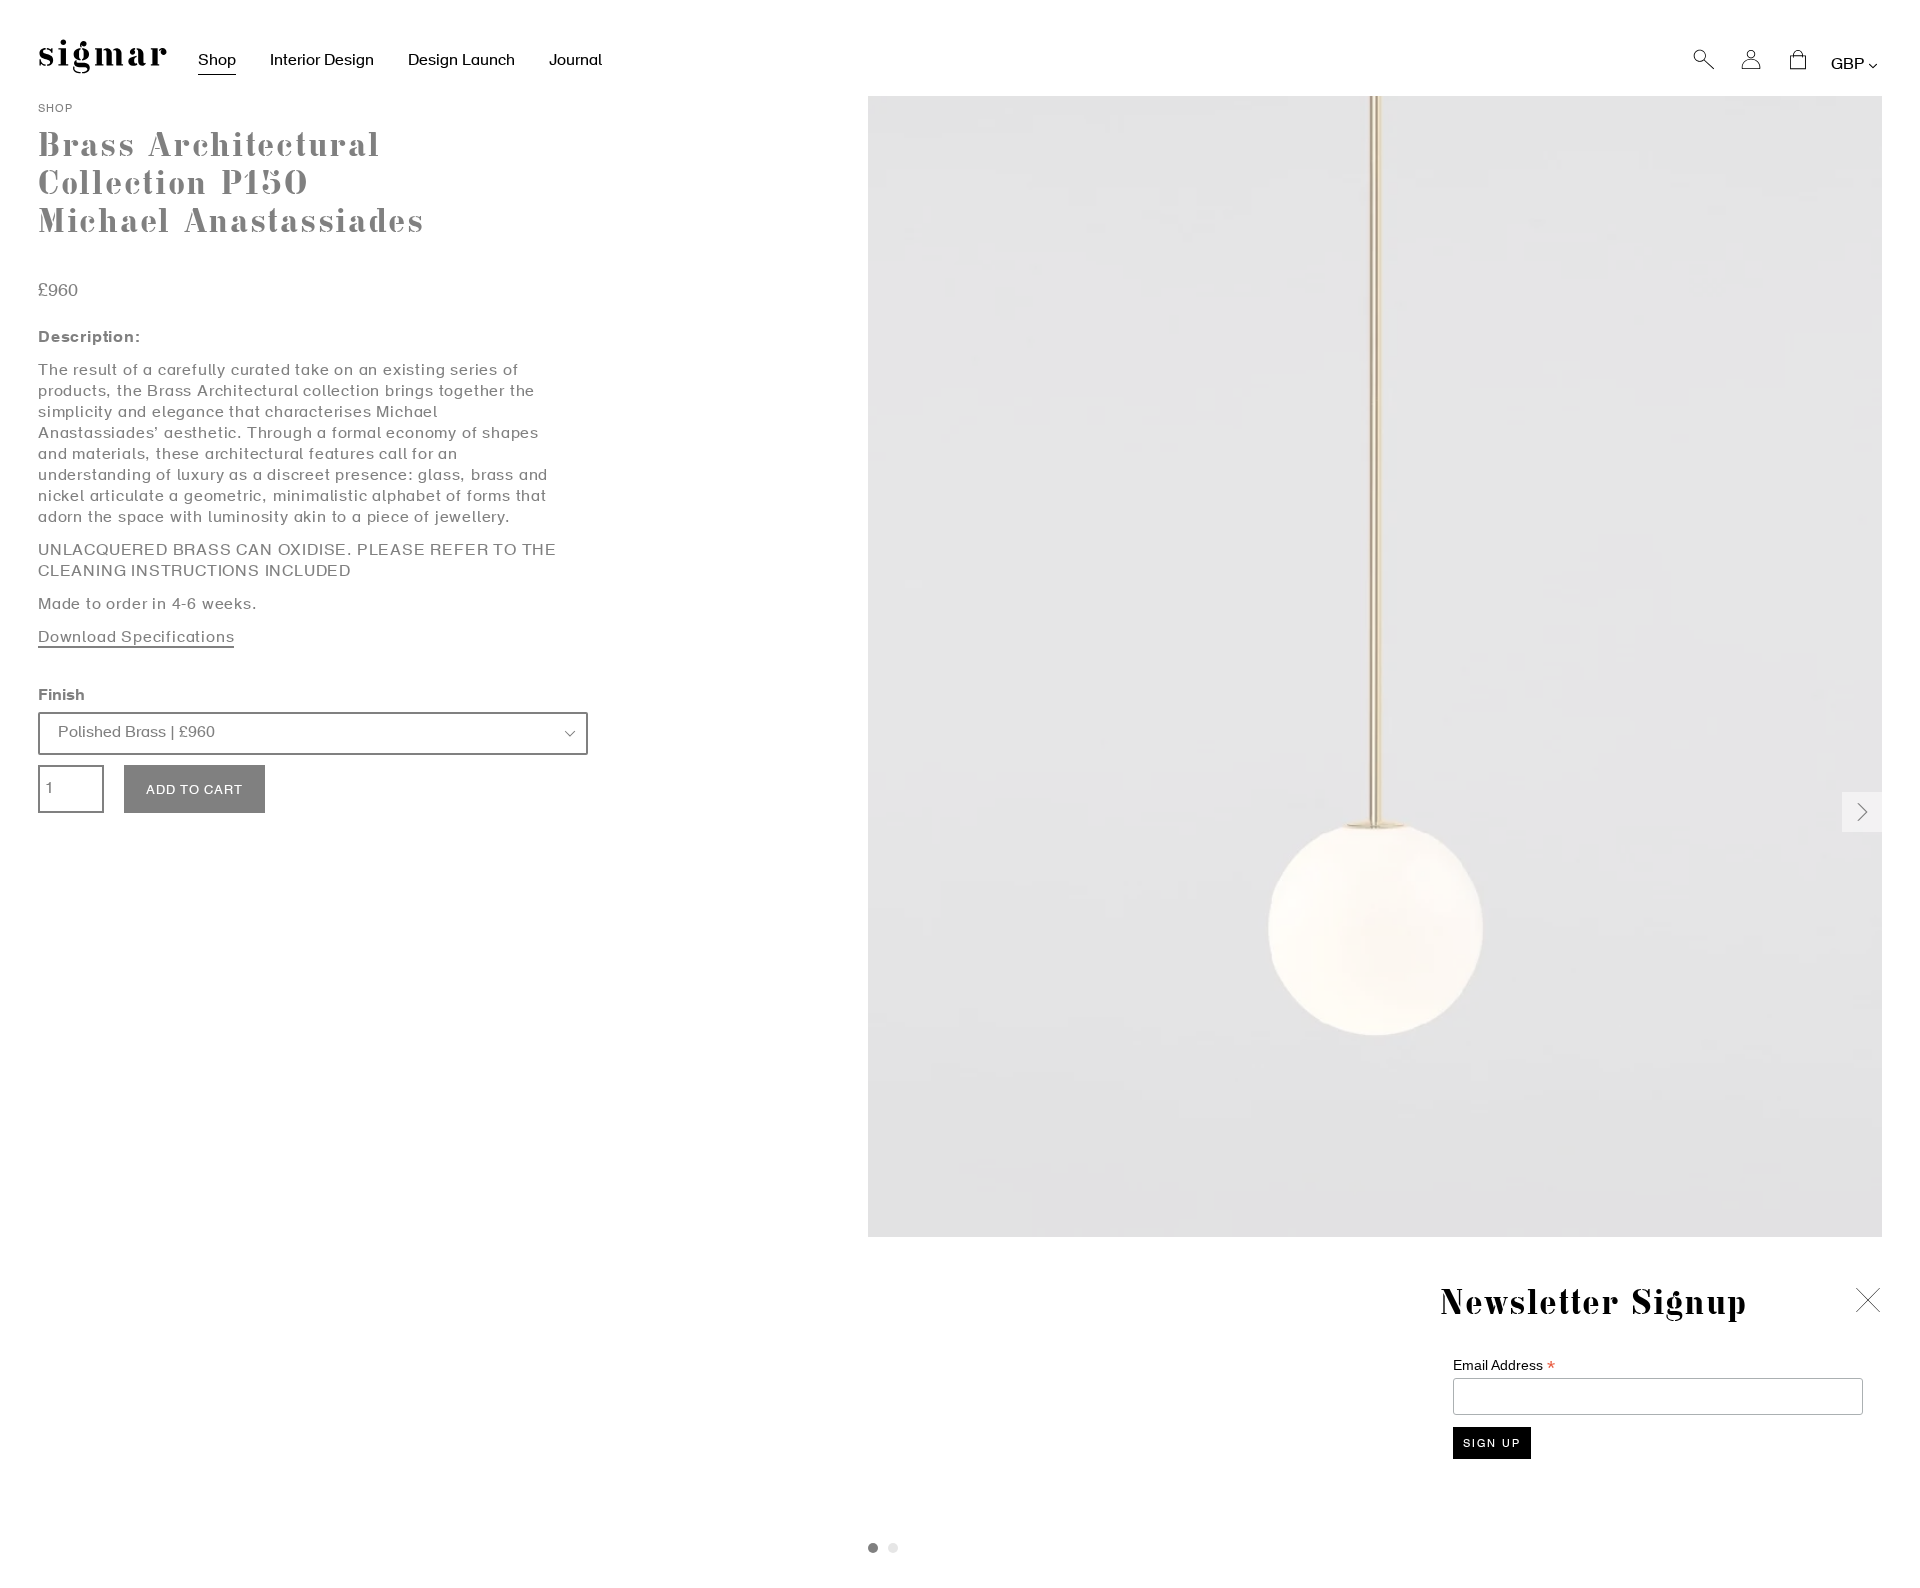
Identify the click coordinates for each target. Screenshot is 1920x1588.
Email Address (1504, 1365)
